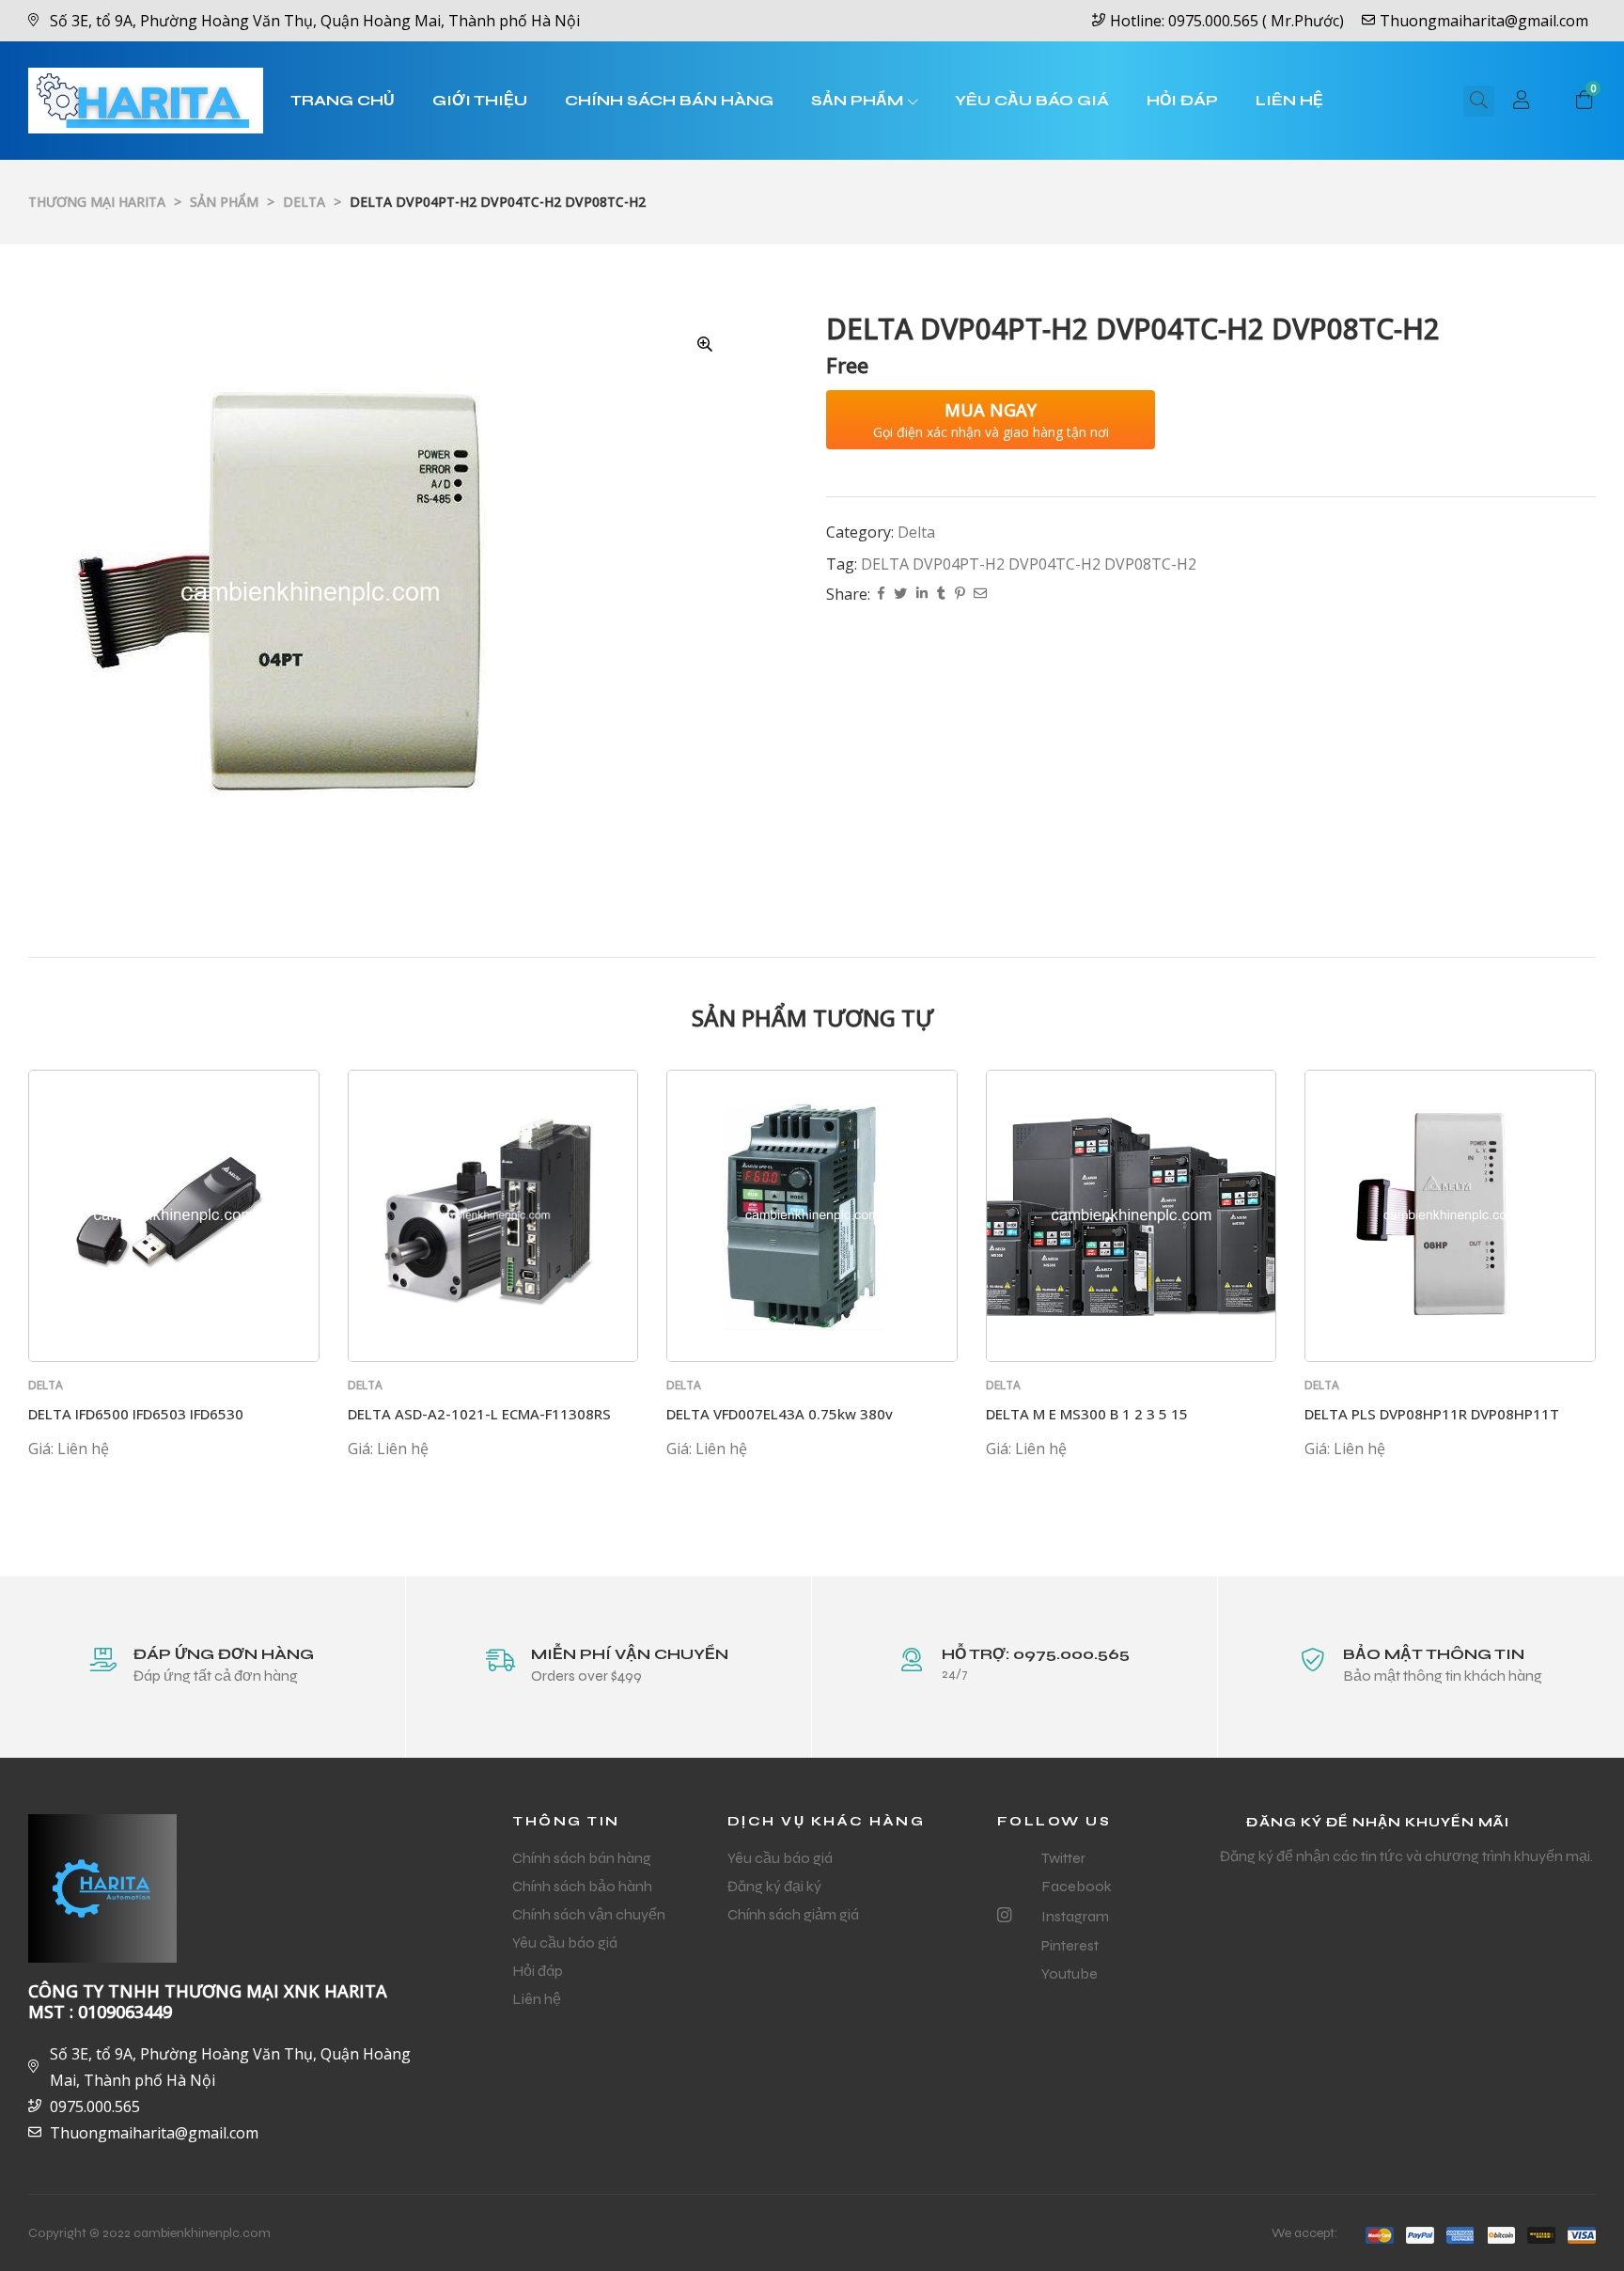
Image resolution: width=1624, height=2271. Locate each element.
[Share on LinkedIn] (922, 595)
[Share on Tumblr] (941, 595)
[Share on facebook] (881, 595)
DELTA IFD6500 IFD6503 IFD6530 (136, 1414)
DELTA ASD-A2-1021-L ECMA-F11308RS (479, 1414)
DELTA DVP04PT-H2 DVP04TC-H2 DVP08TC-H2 (1029, 564)
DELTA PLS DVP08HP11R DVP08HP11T (1432, 1414)
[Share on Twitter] (900, 595)
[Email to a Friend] (980, 595)
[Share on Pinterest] (960, 595)
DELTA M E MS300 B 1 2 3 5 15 (1087, 1414)
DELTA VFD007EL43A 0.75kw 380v (780, 1414)
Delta (916, 532)
